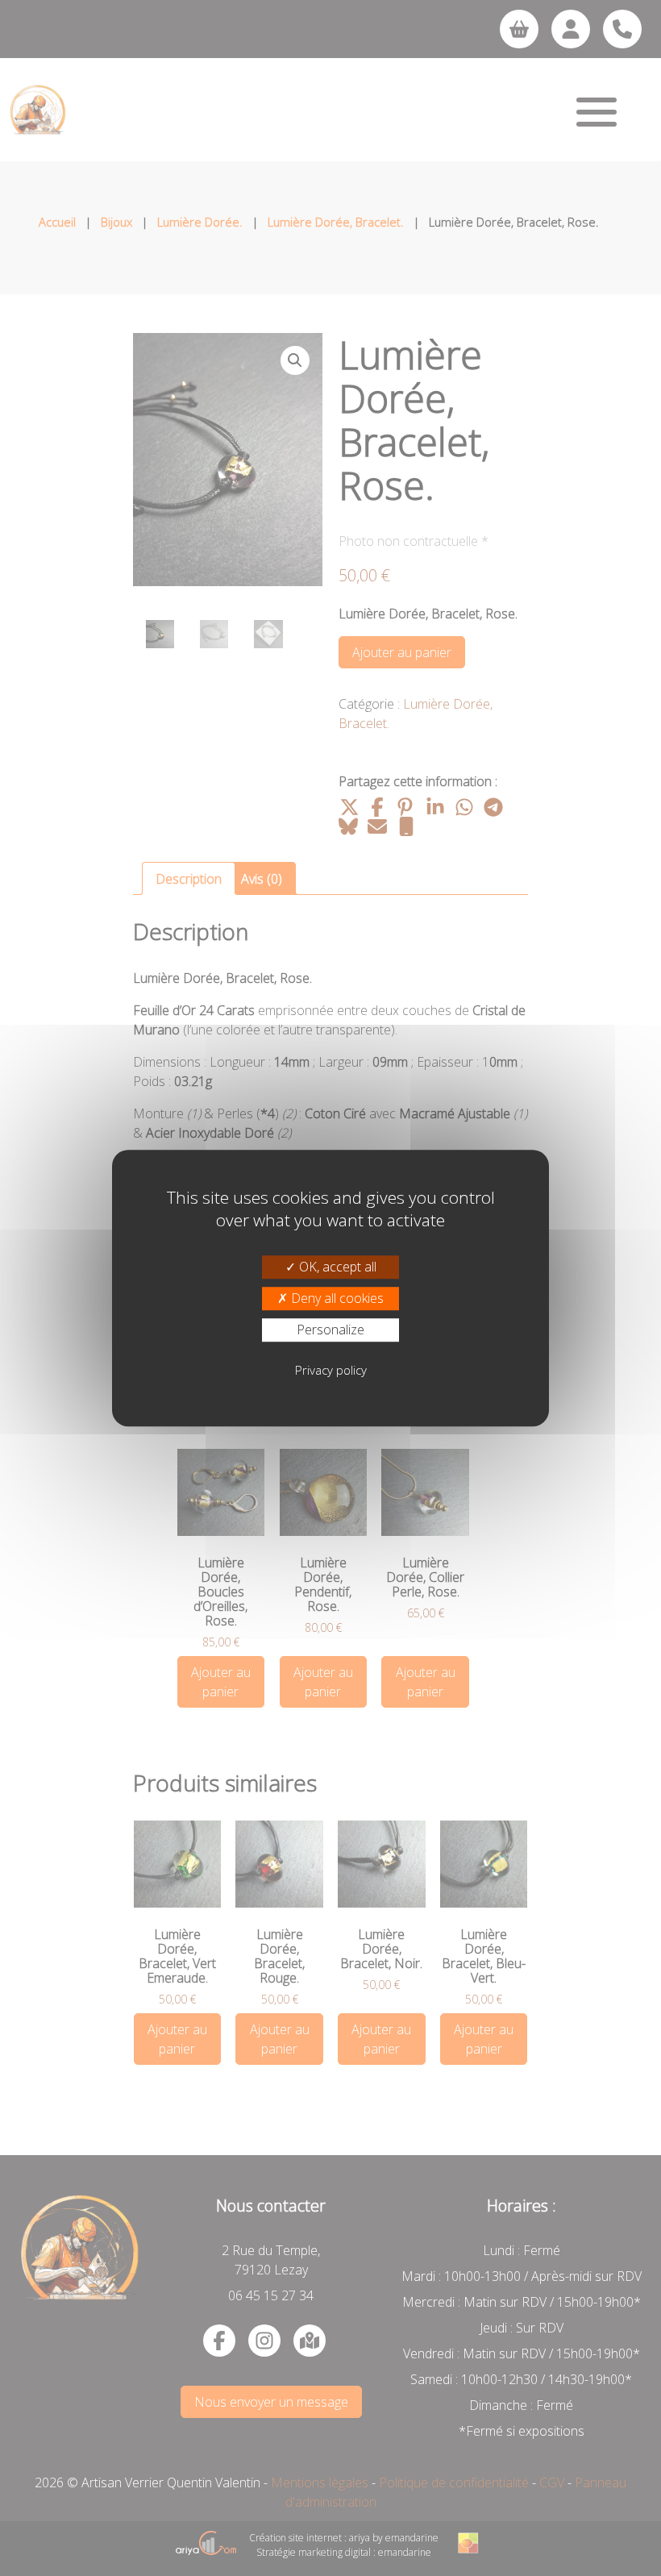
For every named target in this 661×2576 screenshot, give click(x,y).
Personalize (330, 1330)
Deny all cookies (336, 1298)
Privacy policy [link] (331, 1370)
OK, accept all (336, 1267)
